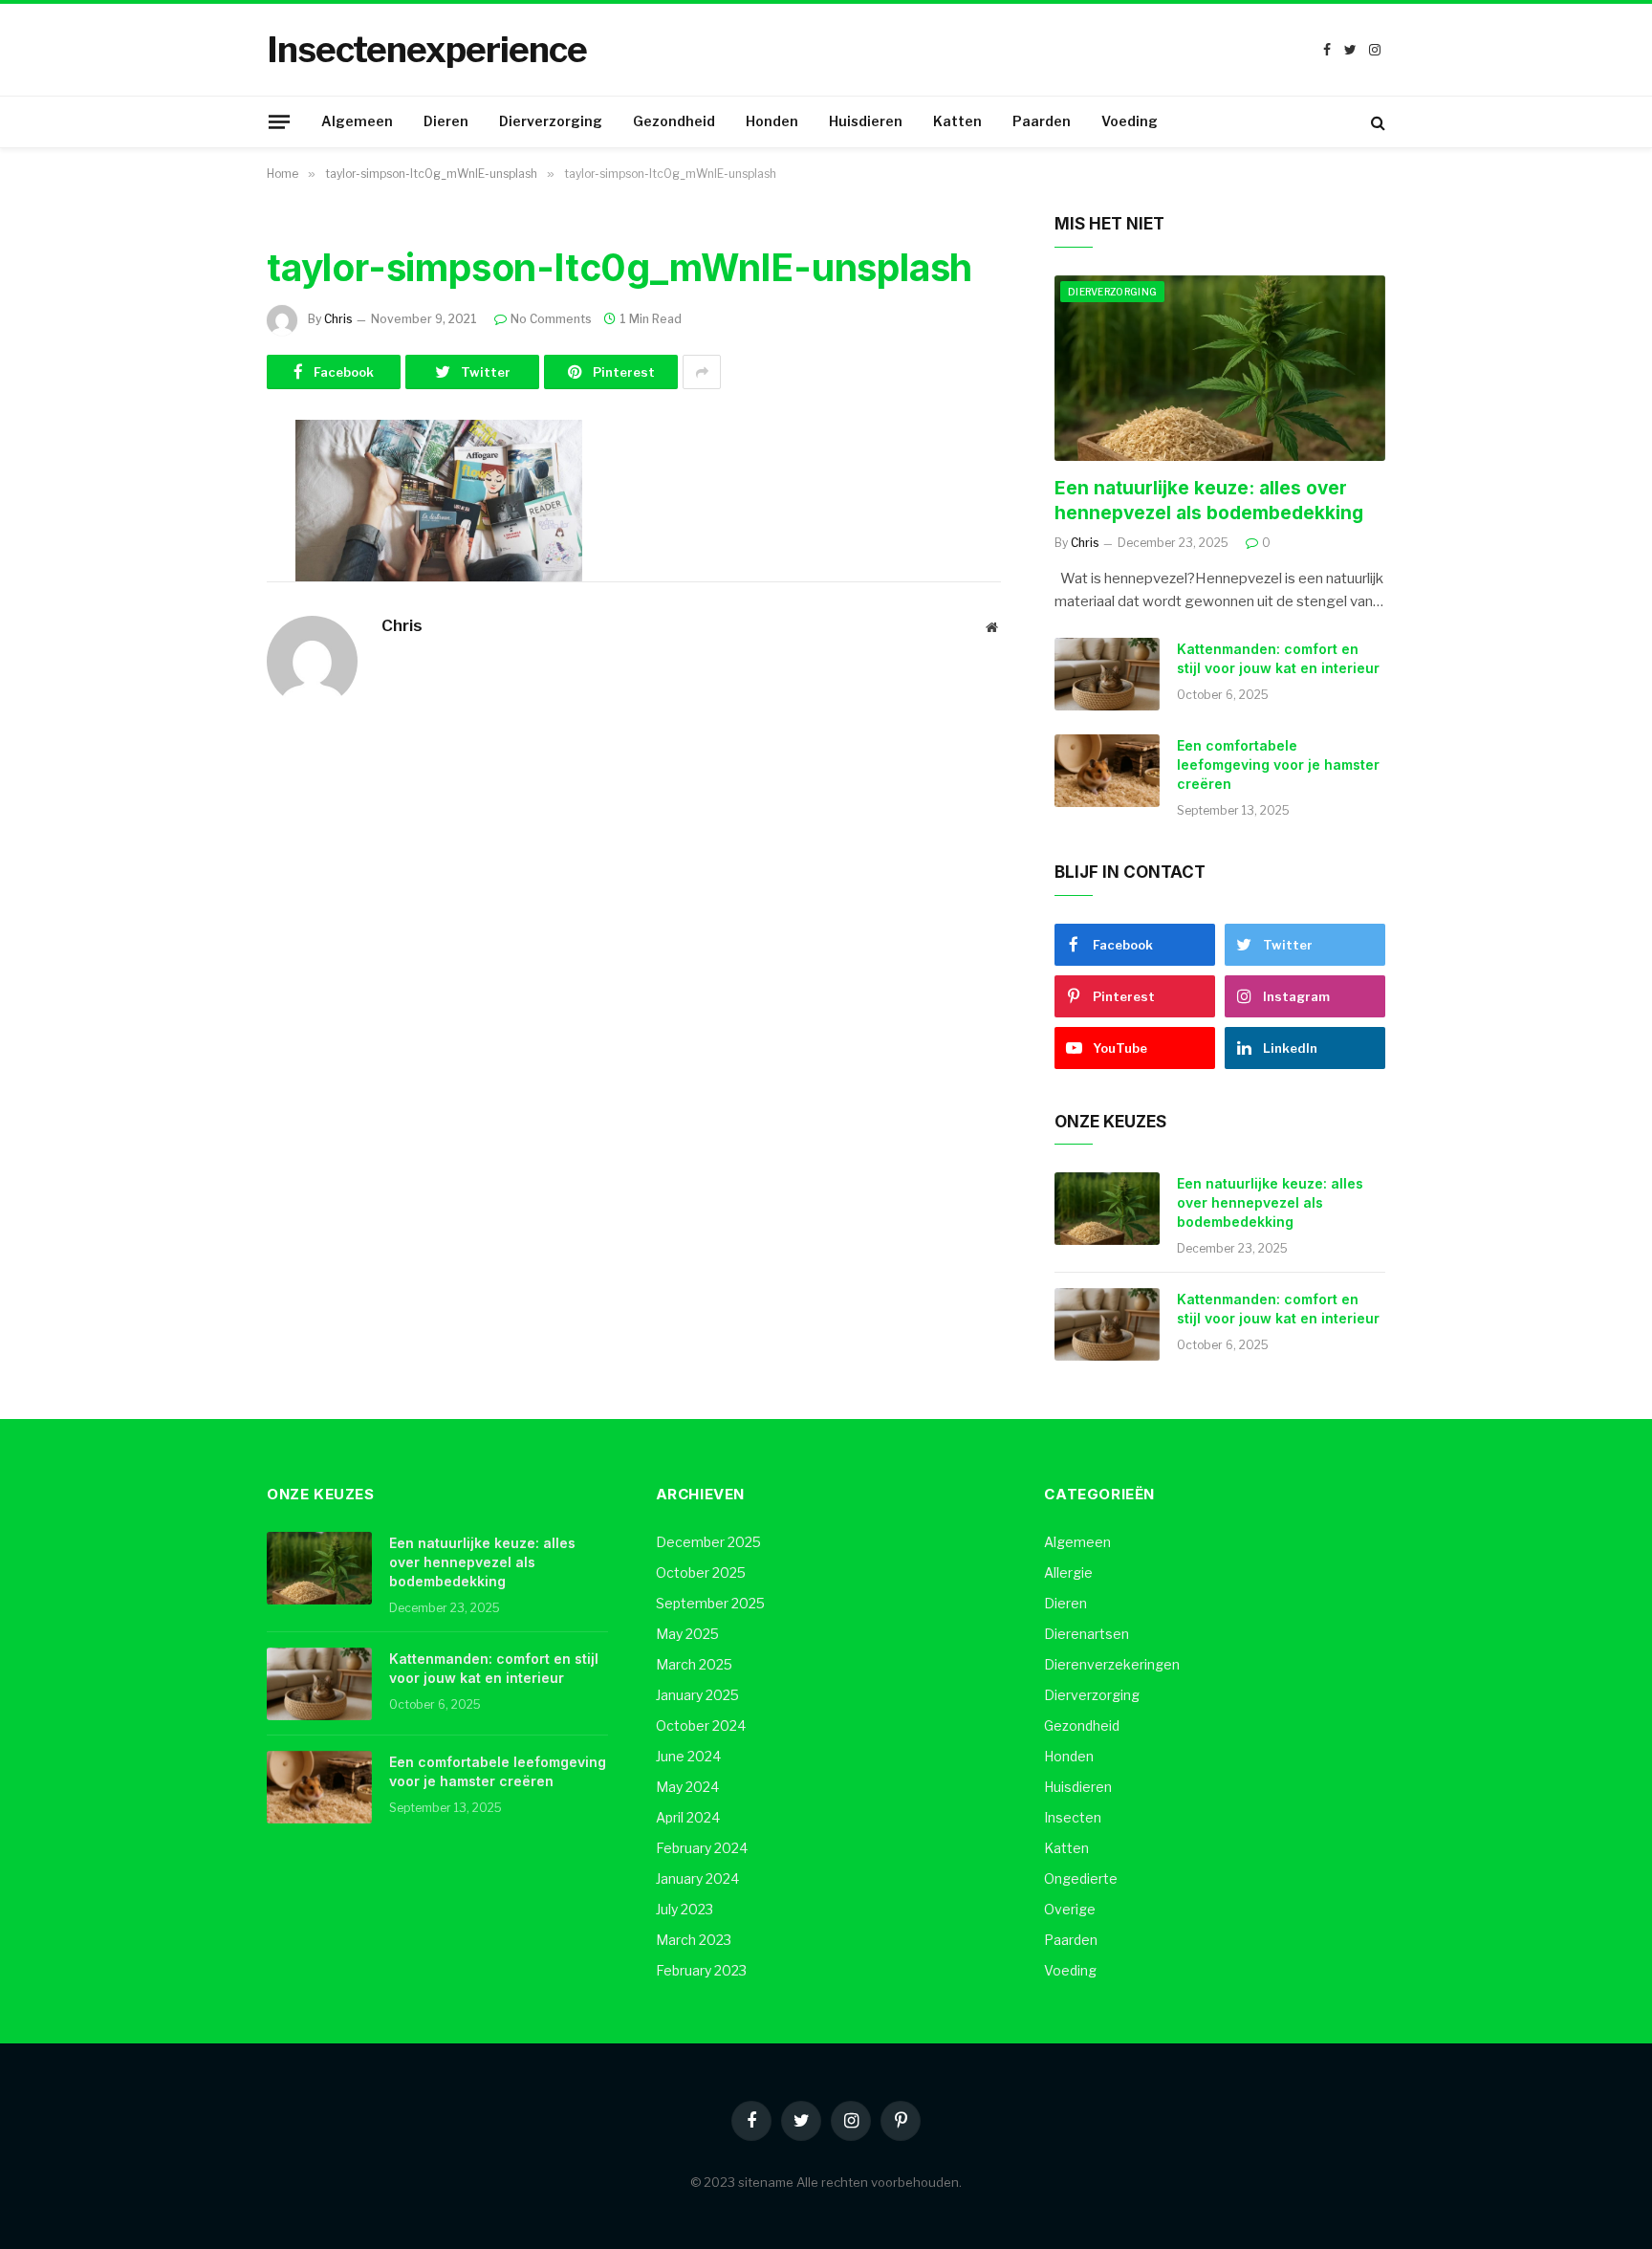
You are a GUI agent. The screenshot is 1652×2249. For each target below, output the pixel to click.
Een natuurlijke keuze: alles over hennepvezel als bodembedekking (1209, 501)
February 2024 (702, 1848)
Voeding (1130, 121)
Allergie (1068, 1572)
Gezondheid (674, 121)
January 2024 (697, 1878)
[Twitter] (200, 533)
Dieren (446, 121)
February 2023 (701, 1970)
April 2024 (688, 1817)
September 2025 (710, 1603)
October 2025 (701, 1572)
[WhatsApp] (200, 679)
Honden (772, 121)
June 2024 (688, 1756)
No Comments (551, 319)
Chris (338, 319)
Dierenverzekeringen (1112, 1664)
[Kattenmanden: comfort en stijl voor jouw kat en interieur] (1107, 674)
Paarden (1042, 121)
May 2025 (687, 1634)
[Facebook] (200, 484)
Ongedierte (1081, 1878)
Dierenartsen (1087, 1634)
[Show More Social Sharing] (702, 372)
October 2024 (701, 1725)
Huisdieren (866, 121)
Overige (1070, 1909)
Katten (957, 121)
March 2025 (694, 1664)
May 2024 (687, 1787)
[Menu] (279, 121)
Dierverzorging (551, 121)
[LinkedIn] (200, 581)
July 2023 (685, 1909)
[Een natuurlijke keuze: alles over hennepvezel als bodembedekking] (1220, 369)
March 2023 (694, 1940)
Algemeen (357, 121)
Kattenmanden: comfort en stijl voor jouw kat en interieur (1278, 658)
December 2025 (708, 1542)
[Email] (200, 728)
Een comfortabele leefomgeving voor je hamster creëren (1278, 764)
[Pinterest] (200, 630)
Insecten (1073, 1817)
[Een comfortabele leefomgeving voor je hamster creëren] (1107, 771)
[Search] (1376, 122)
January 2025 (697, 1695)
